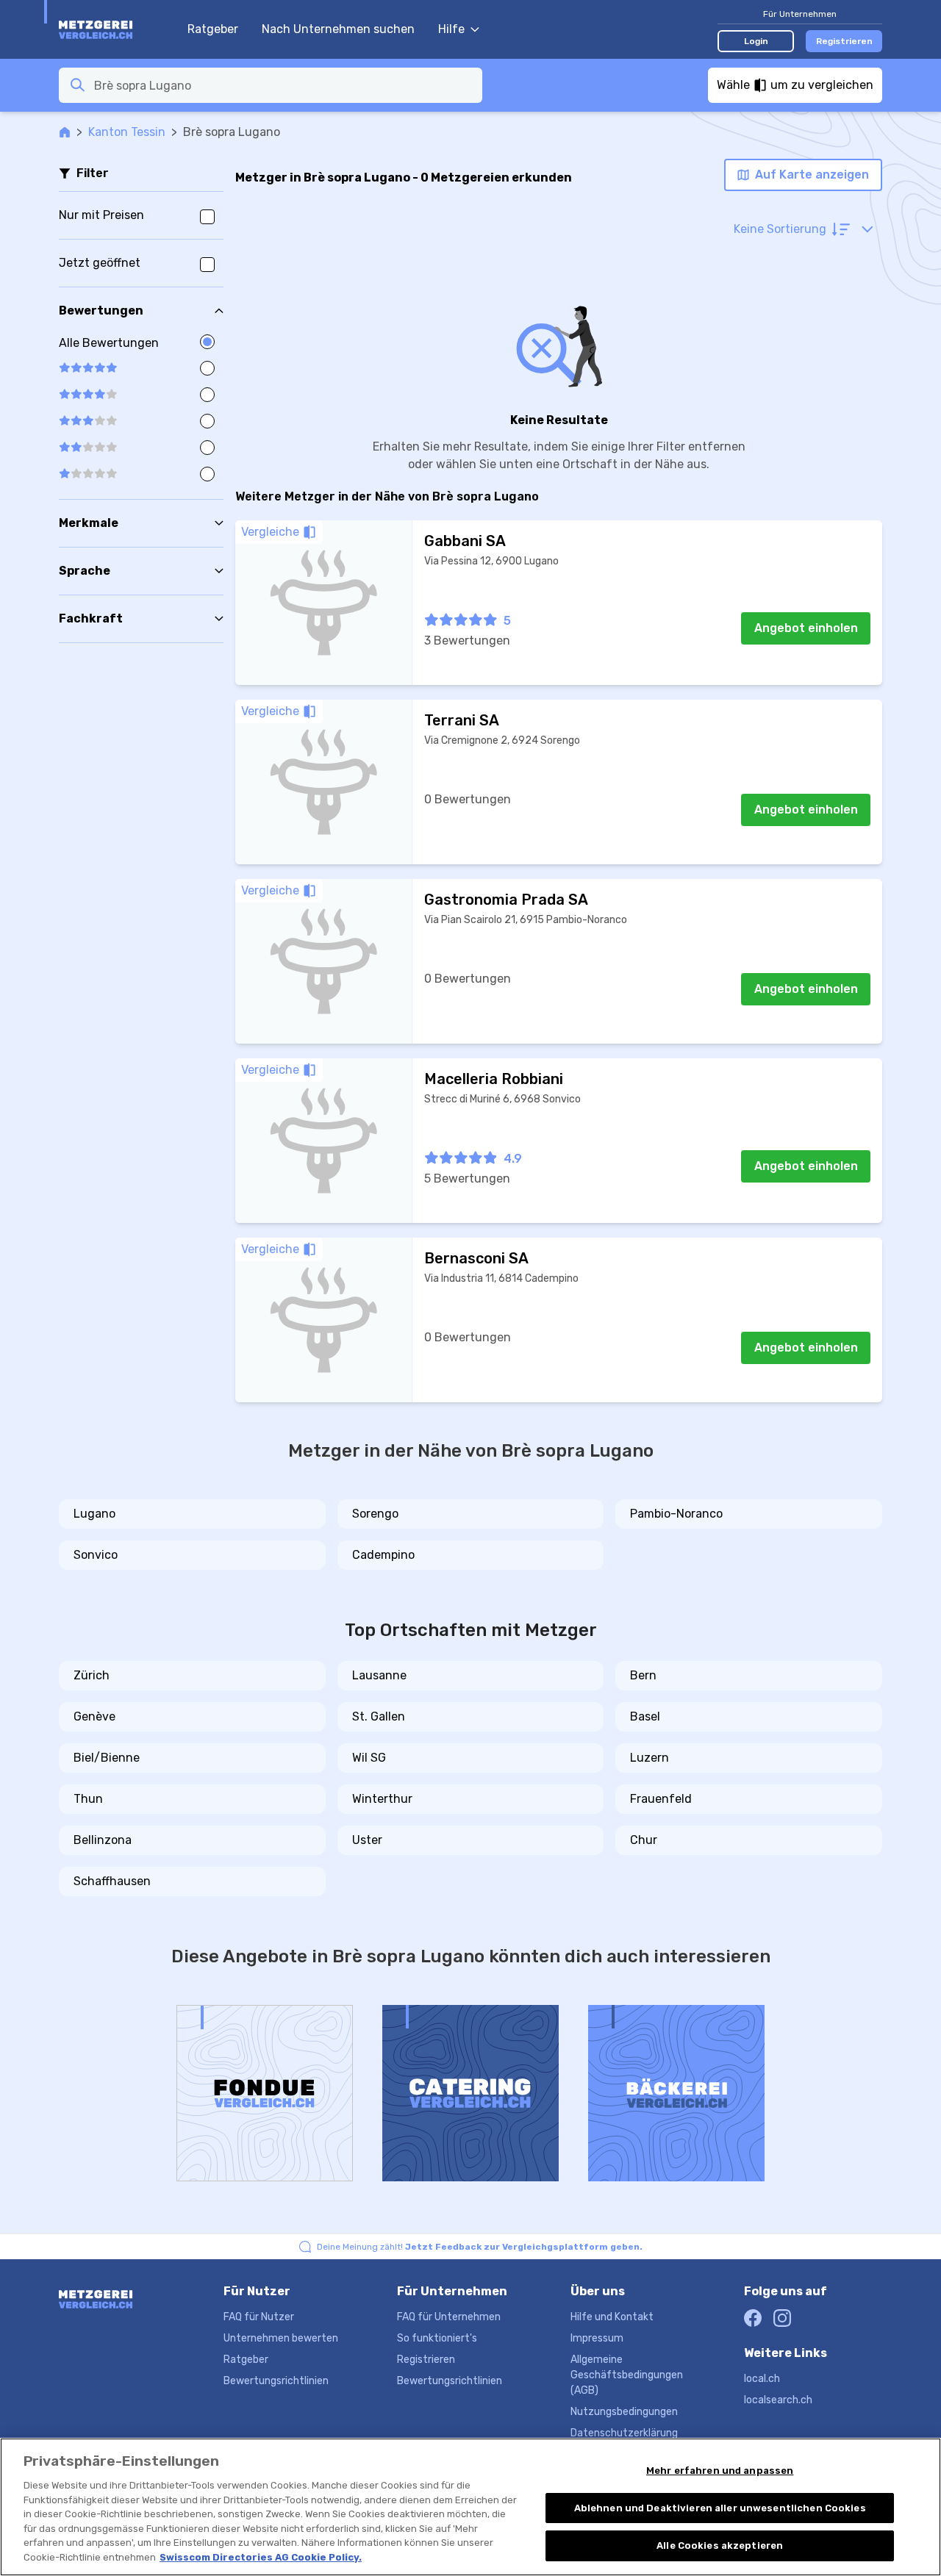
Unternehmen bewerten (281, 2338)
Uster (367, 1840)
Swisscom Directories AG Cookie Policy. (261, 2557)
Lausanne (379, 1675)
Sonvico (96, 1555)
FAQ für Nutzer (259, 2317)
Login (756, 41)
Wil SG (369, 1758)
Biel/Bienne (107, 1758)
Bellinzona (103, 1840)
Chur (644, 1840)
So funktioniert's (437, 2338)
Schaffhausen (112, 1881)
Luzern (650, 1758)
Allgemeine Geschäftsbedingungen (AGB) (627, 2375)
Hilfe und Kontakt (612, 2317)
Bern (643, 1675)
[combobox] (284, 85)
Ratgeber (213, 29)
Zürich (92, 1675)
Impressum (597, 2338)
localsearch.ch (778, 2400)
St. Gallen (379, 1716)
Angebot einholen (806, 628)
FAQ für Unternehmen (449, 2317)
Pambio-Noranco (676, 1514)
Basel (645, 1716)
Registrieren (844, 41)
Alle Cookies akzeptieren (720, 2545)
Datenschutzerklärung (624, 2433)
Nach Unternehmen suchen (338, 29)
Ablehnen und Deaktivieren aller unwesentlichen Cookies (720, 2508)
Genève (94, 1716)
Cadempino (383, 1555)
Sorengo (375, 1514)
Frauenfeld (661, 1799)
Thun (88, 1799)
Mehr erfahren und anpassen (720, 2471)
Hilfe (451, 29)
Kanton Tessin (127, 132)
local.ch (762, 2379)
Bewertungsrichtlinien (276, 2381)
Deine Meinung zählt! (480, 2247)
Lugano (94, 1514)
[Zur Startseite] (116, 29)
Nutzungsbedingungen (624, 2412)
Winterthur (382, 1799)
